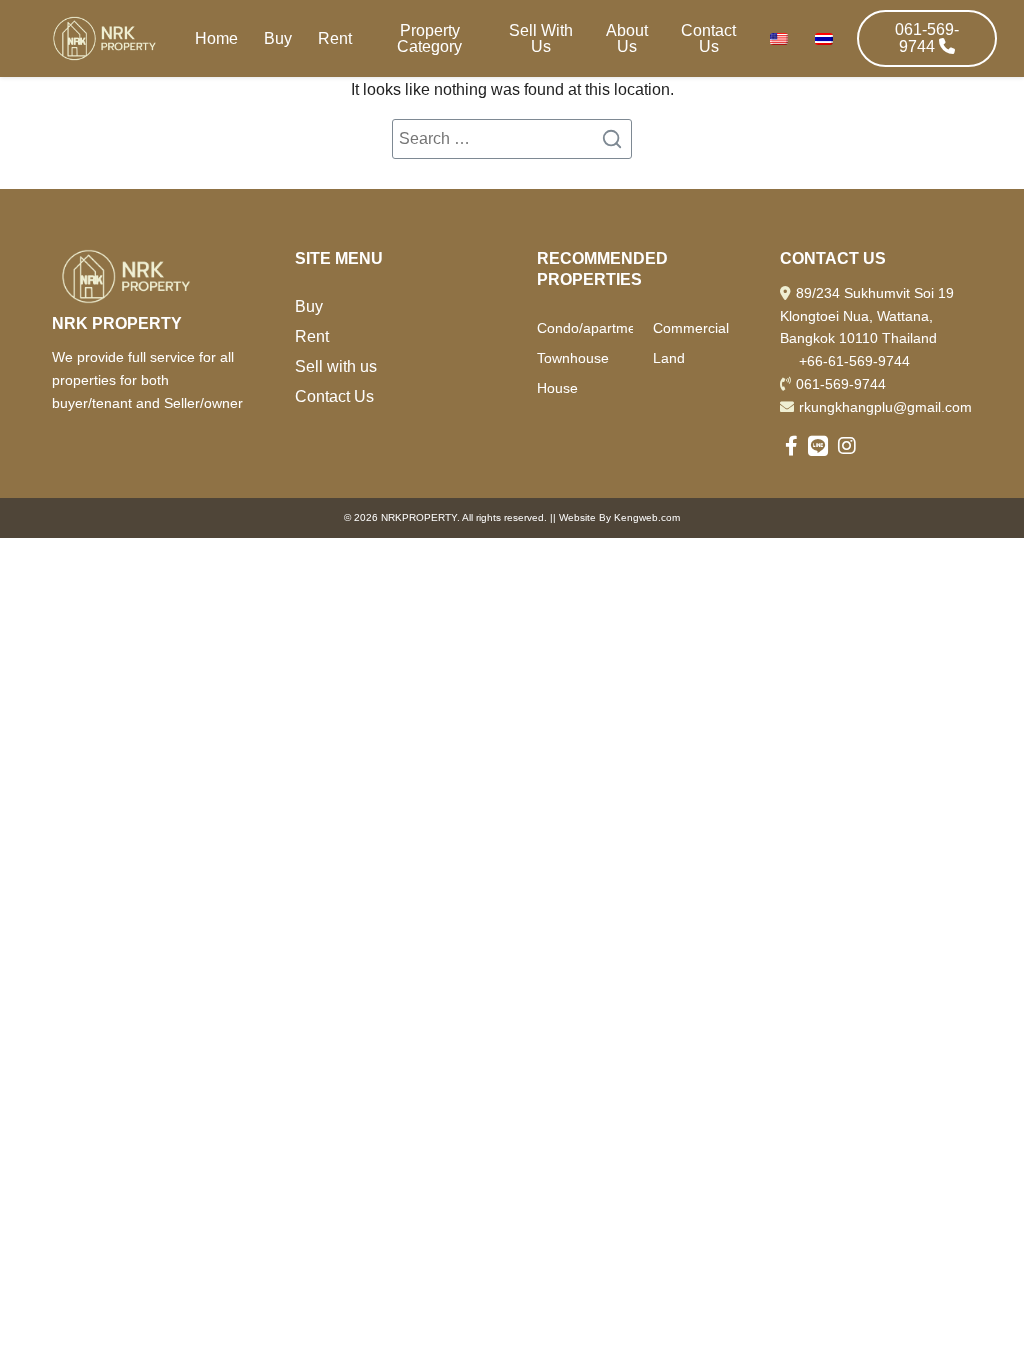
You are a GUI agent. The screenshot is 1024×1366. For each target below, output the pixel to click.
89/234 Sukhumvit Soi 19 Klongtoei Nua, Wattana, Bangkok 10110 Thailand (867, 316)
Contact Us (708, 38)
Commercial (691, 328)
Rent (335, 38)
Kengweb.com (647, 517)
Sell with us (336, 366)
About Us (627, 38)
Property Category (429, 38)
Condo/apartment (585, 328)
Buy (278, 38)
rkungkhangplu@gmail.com (885, 407)
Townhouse (573, 358)
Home (216, 38)
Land (669, 358)
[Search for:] (512, 139)
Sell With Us (541, 38)
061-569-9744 (841, 384)
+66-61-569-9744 (854, 361)
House (557, 388)
